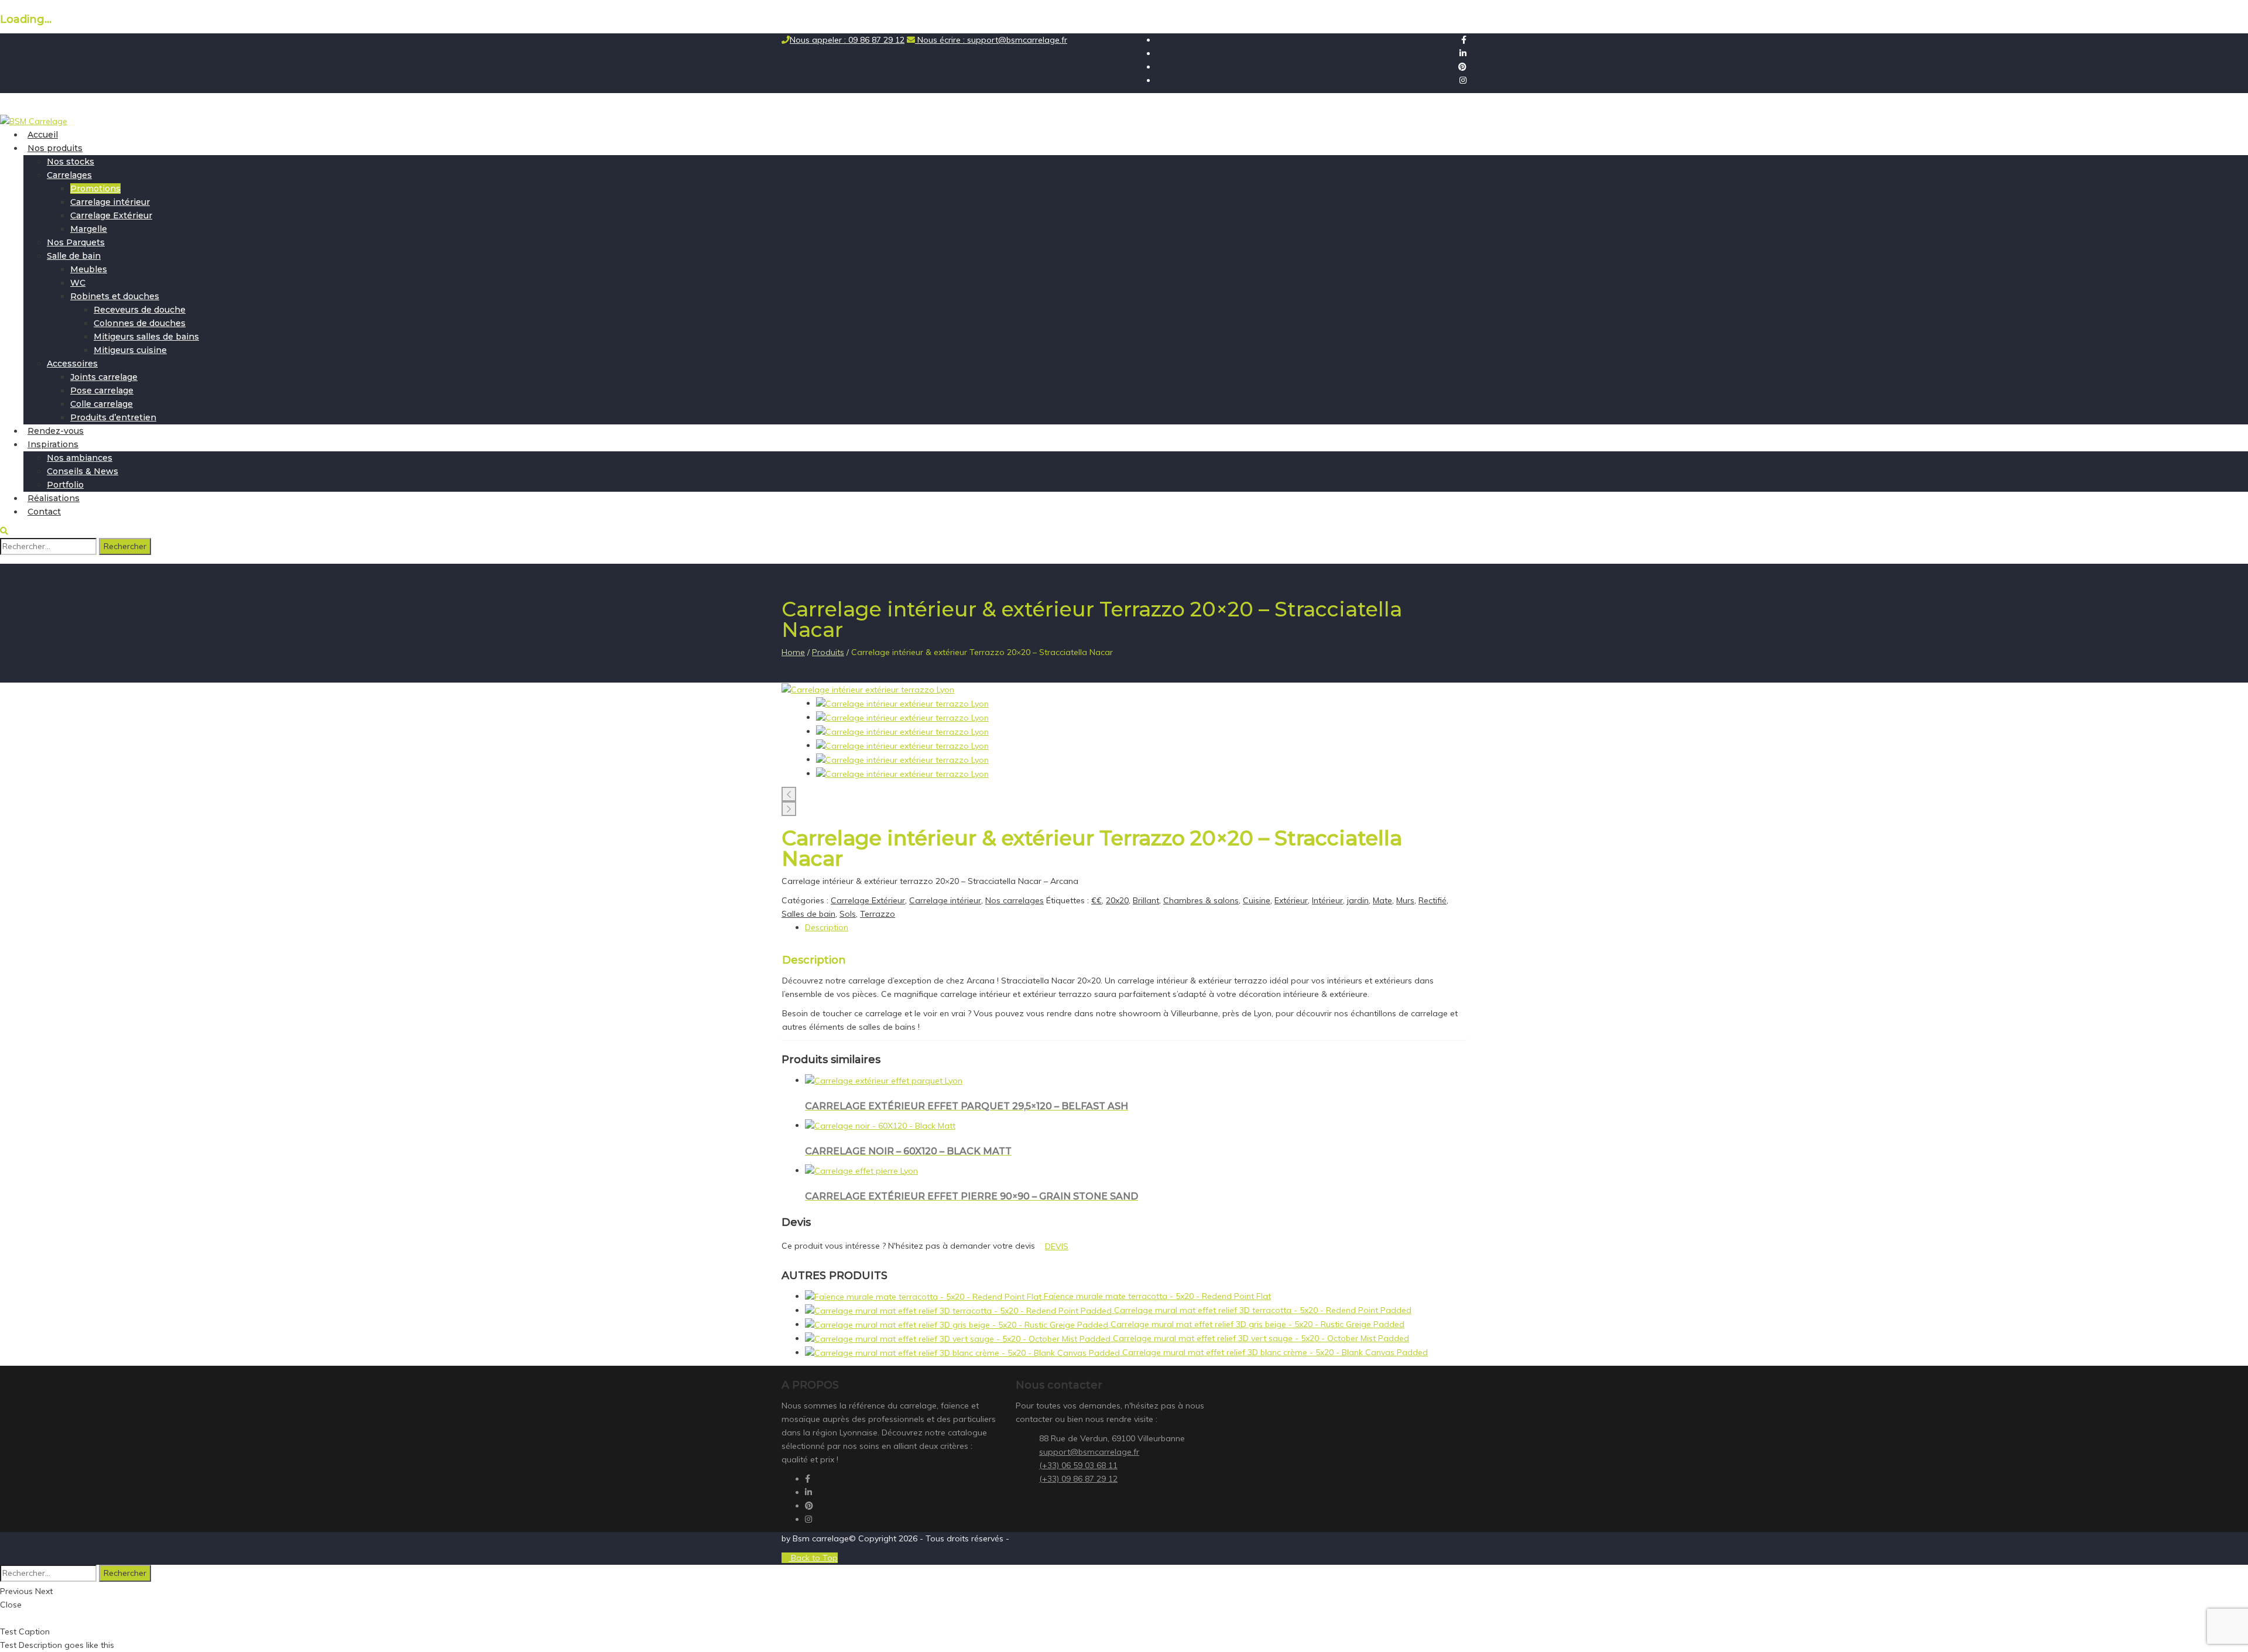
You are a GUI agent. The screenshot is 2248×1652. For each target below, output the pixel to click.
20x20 (1117, 900)
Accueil (43, 135)
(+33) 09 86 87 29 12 (1078, 1479)
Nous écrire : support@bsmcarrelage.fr (991, 40)
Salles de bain (808, 914)
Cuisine (1257, 900)
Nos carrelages (1015, 900)
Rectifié (1433, 900)
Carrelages (69, 175)
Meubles (89, 269)
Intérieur (1327, 900)
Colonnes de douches (140, 323)
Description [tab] (827, 927)
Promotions (95, 188)
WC (78, 283)
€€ (1096, 900)
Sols (848, 914)
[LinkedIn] (1463, 53)
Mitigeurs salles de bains (146, 337)
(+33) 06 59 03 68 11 (1078, 1465)
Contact (44, 512)
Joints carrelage (104, 377)
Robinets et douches (115, 296)
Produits (828, 652)
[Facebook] (1464, 40)
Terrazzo (878, 914)
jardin (1358, 900)
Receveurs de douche (140, 310)
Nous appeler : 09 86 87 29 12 (847, 40)
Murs (1405, 900)
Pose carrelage (102, 390)
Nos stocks (71, 162)
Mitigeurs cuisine (130, 350)
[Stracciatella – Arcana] (868, 689)
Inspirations (53, 444)
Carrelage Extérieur (111, 215)
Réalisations (54, 498)
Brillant (1146, 900)
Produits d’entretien (113, 417)
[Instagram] (1463, 80)
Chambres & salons (1201, 900)
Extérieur (1291, 900)
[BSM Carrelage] (34, 121)
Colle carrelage (102, 404)
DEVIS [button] (1057, 1246)
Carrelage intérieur (110, 202)
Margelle (89, 229)
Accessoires (72, 364)
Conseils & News (83, 471)
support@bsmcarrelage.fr (1089, 1452)
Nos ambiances (80, 458)
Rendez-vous (56, 431)
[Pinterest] (1462, 67)
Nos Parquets (76, 242)
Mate (1382, 900)
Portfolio (65, 485)
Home (793, 652)
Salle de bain (74, 256)
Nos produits (55, 148)
